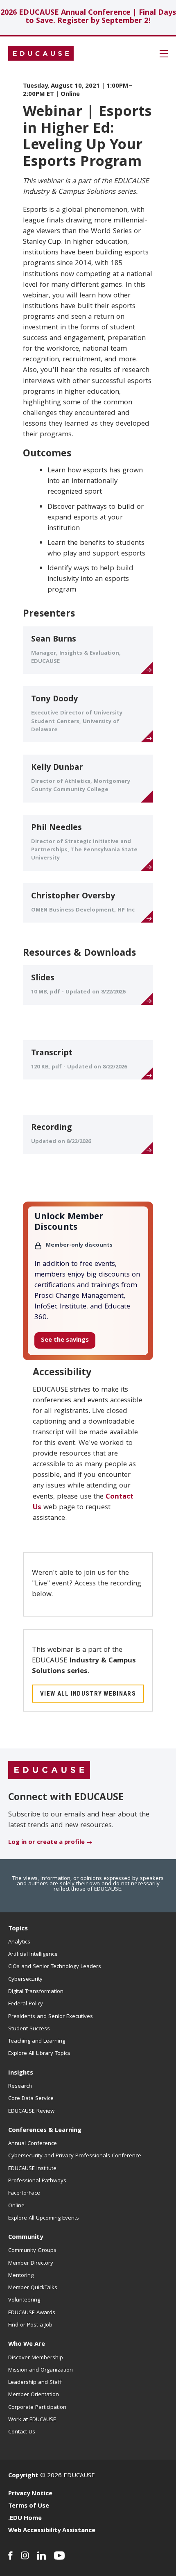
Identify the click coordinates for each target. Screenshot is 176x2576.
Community (26, 2238)
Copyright (23, 2476)
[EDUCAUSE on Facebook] (10, 2556)
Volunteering (24, 2300)
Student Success (29, 2029)
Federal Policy (26, 2004)
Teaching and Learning (37, 2041)
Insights (21, 2073)
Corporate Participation (37, 2408)
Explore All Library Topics (39, 2054)
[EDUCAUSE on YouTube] (60, 2556)
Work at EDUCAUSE (32, 2420)
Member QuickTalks (33, 2288)
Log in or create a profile (46, 1843)
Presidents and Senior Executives (51, 2017)
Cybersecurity (25, 1980)
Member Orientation (34, 2395)
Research (20, 2086)
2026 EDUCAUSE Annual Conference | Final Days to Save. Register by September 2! (88, 17)
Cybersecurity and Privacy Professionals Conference (75, 2156)
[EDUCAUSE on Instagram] (25, 2556)
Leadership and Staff (35, 2383)
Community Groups (32, 2251)
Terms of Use (29, 2506)
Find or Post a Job (30, 2325)
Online (16, 2206)
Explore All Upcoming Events (44, 2218)
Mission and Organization (41, 2370)
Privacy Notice (30, 2494)
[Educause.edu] (49, 1771)
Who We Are (27, 2345)
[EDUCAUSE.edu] (41, 54)
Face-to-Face (24, 2193)
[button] (164, 54)
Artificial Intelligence (33, 1955)
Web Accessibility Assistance (52, 2531)
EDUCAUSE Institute (32, 2169)
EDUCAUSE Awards (32, 2313)
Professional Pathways (37, 2181)
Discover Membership (36, 2358)
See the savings (65, 1340)
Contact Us (22, 2432)
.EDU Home (25, 2519)
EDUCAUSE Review (31, 2111)
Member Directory (31, 2263)
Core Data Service (31, 2099)
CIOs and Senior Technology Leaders (55, 1967)
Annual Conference (33, 2144)
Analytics (19, 1942)
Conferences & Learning (45, 2131)
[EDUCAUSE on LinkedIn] (42, 2556)
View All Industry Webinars (88, 1694)
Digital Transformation (36, 1992)
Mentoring (21, 2276)
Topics (18, 1929)
